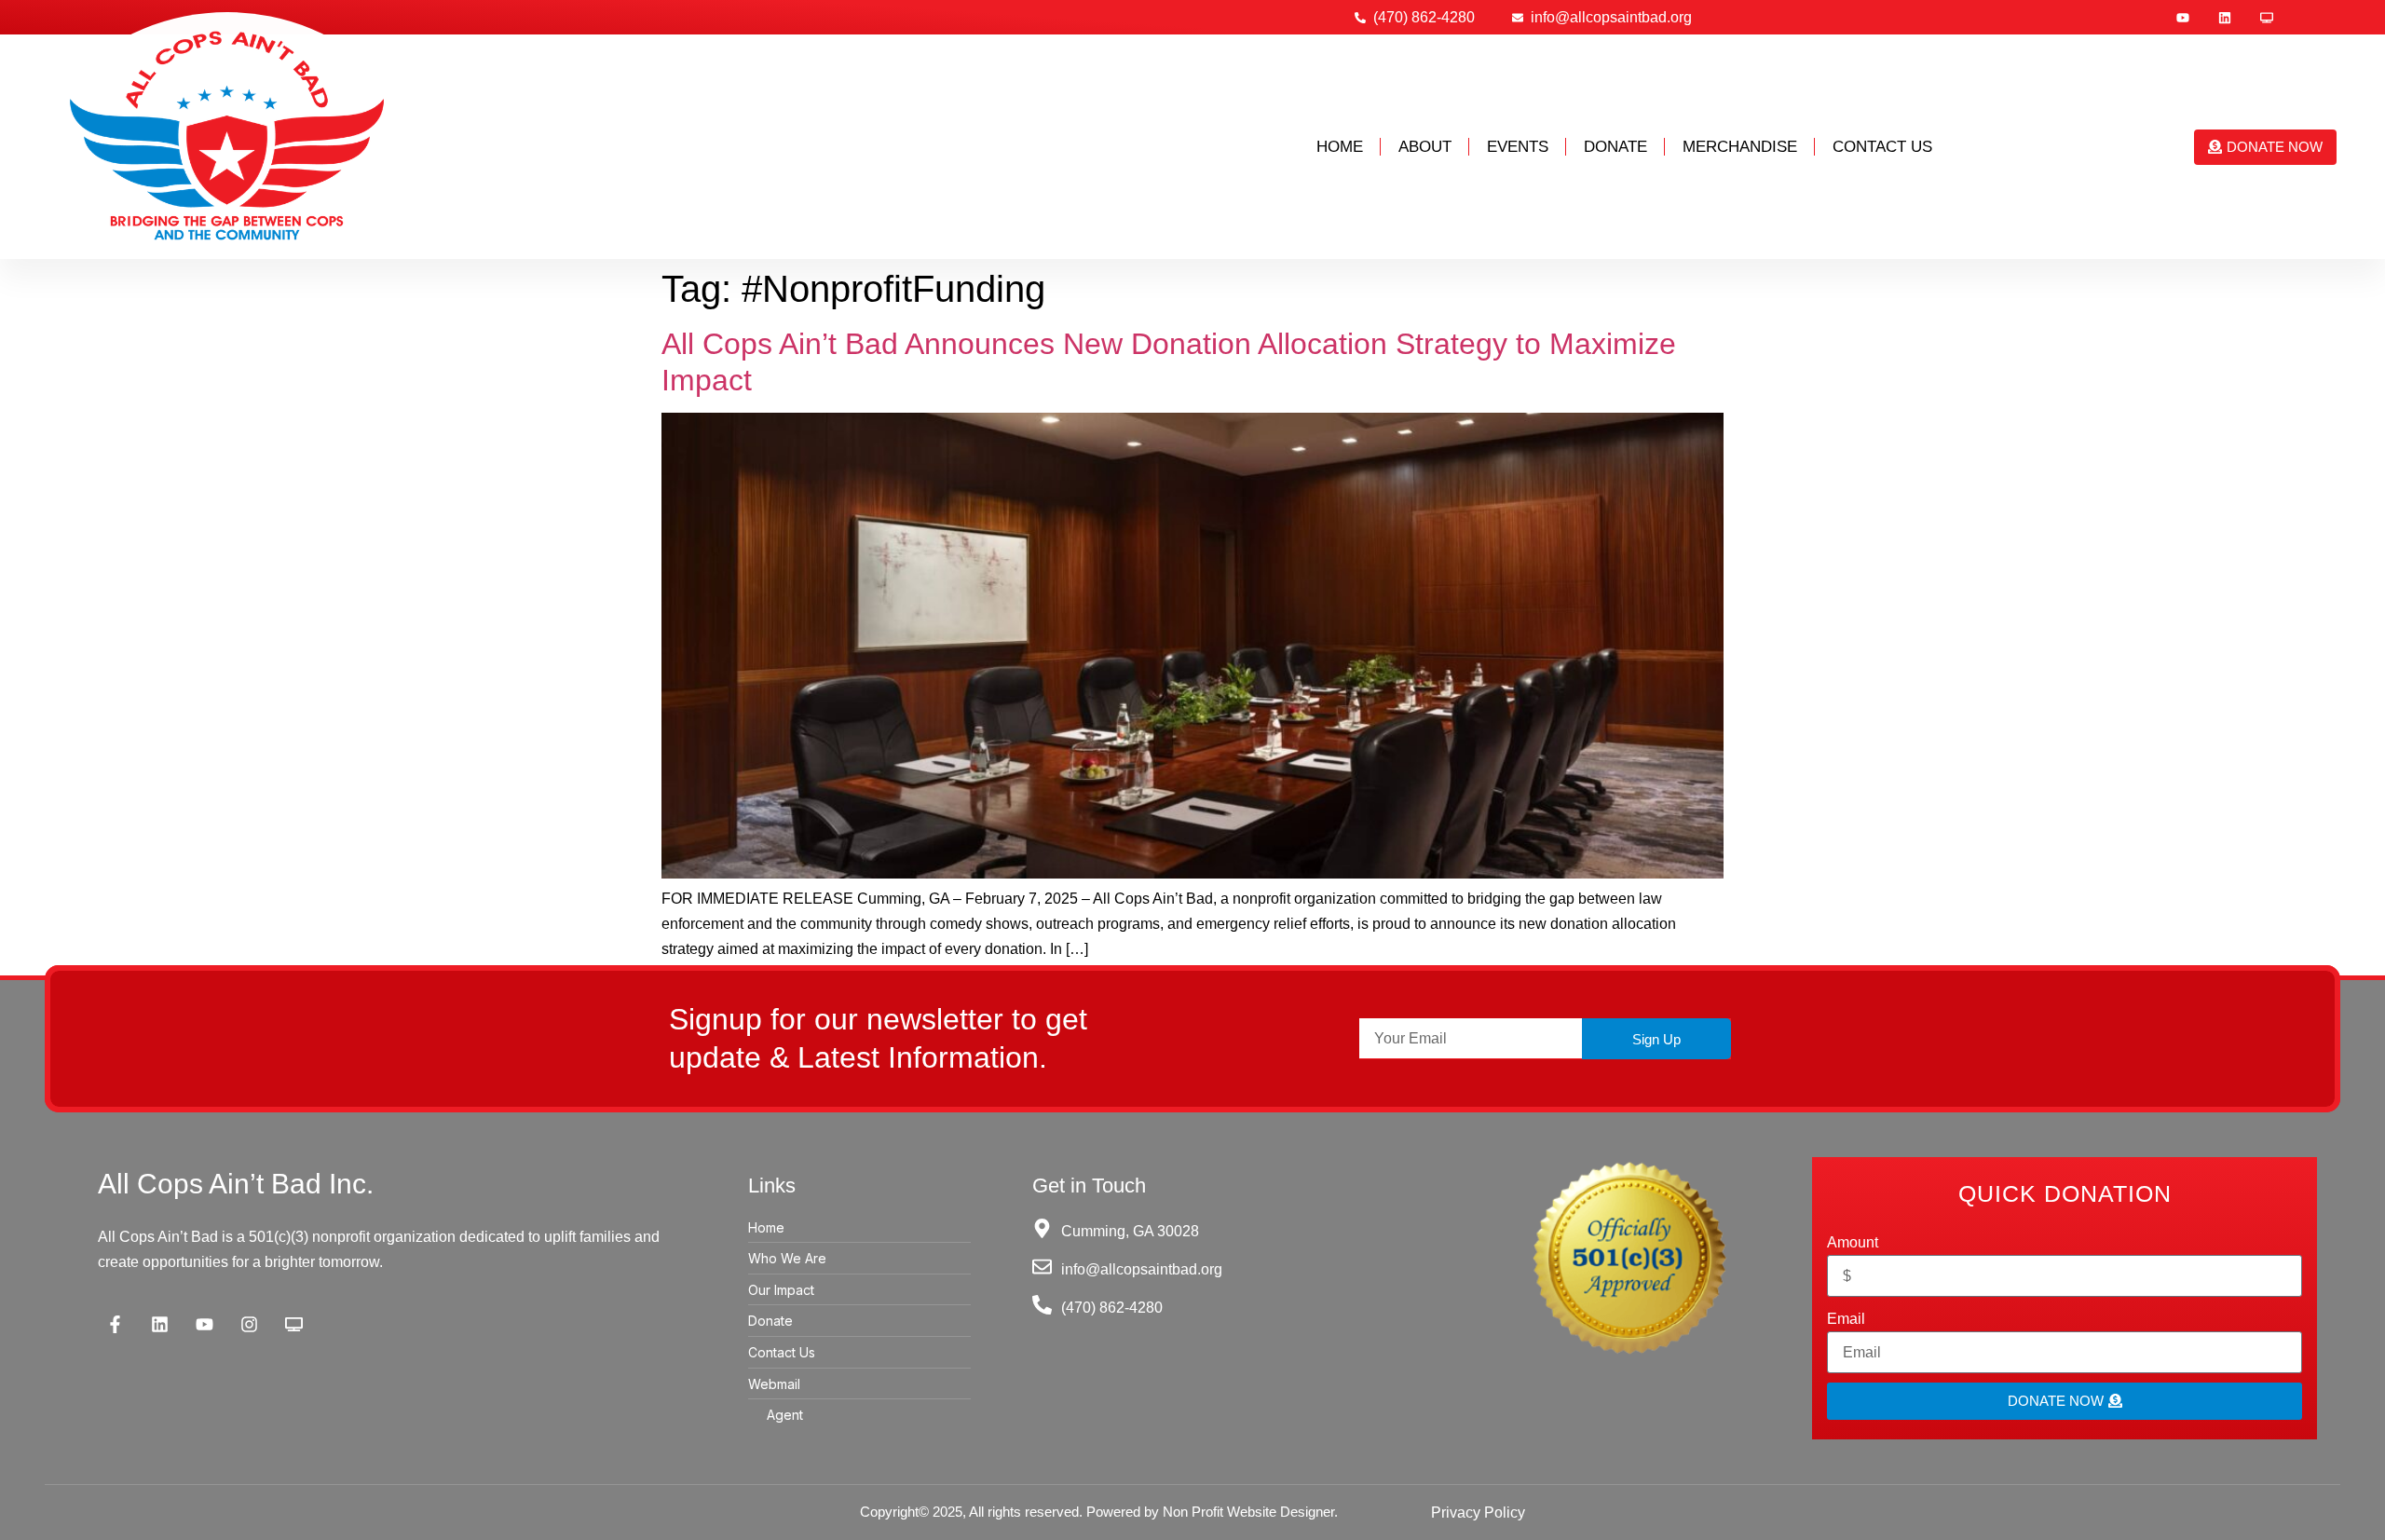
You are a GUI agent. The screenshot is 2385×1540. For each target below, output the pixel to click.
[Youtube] (2183, 18)
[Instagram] (250, 1324)
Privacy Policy (1478, 1513)
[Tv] (2267, 18)
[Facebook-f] (116, 1324)
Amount (1853, 1242)
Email (1846, 1319)
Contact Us (1882, 147)
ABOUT (1425, 147)
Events (1518, 147)
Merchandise (1740, 147)
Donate (1615, 147)
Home (1340, 147)
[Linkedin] (2225, 18)
